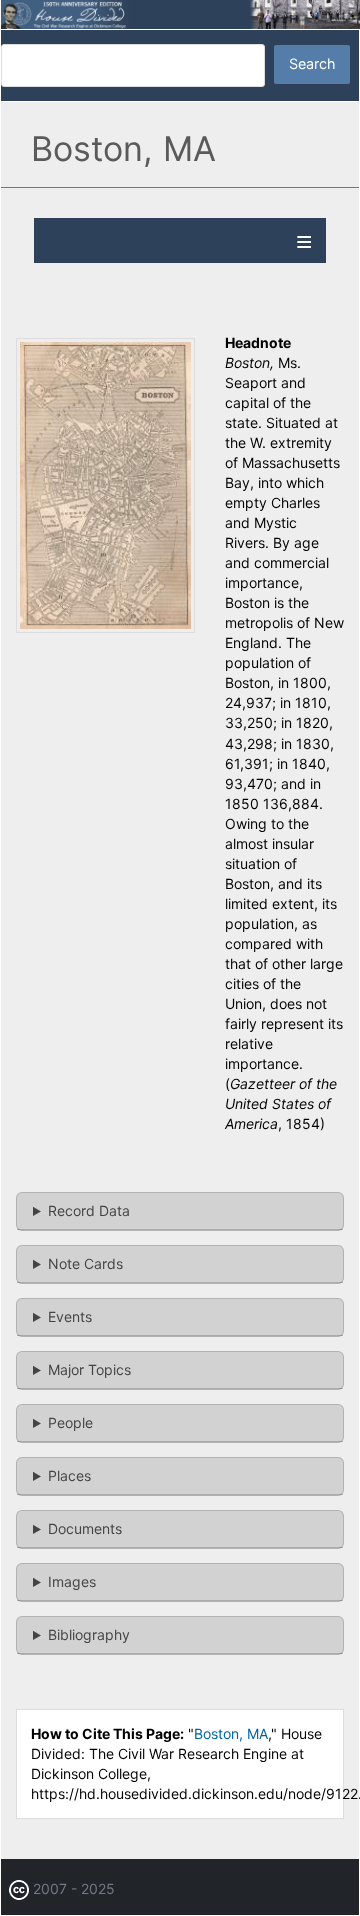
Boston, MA (231, 1733)
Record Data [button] (89, 1210)
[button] (105, 627)
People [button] (70, 1422)
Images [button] (72, 1581)
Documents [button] (85, 1528)
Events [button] (70, 1316)
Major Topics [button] (89, 1369)
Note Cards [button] (85, 1263)
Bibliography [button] (89, 1634)
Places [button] (69, 1475)
